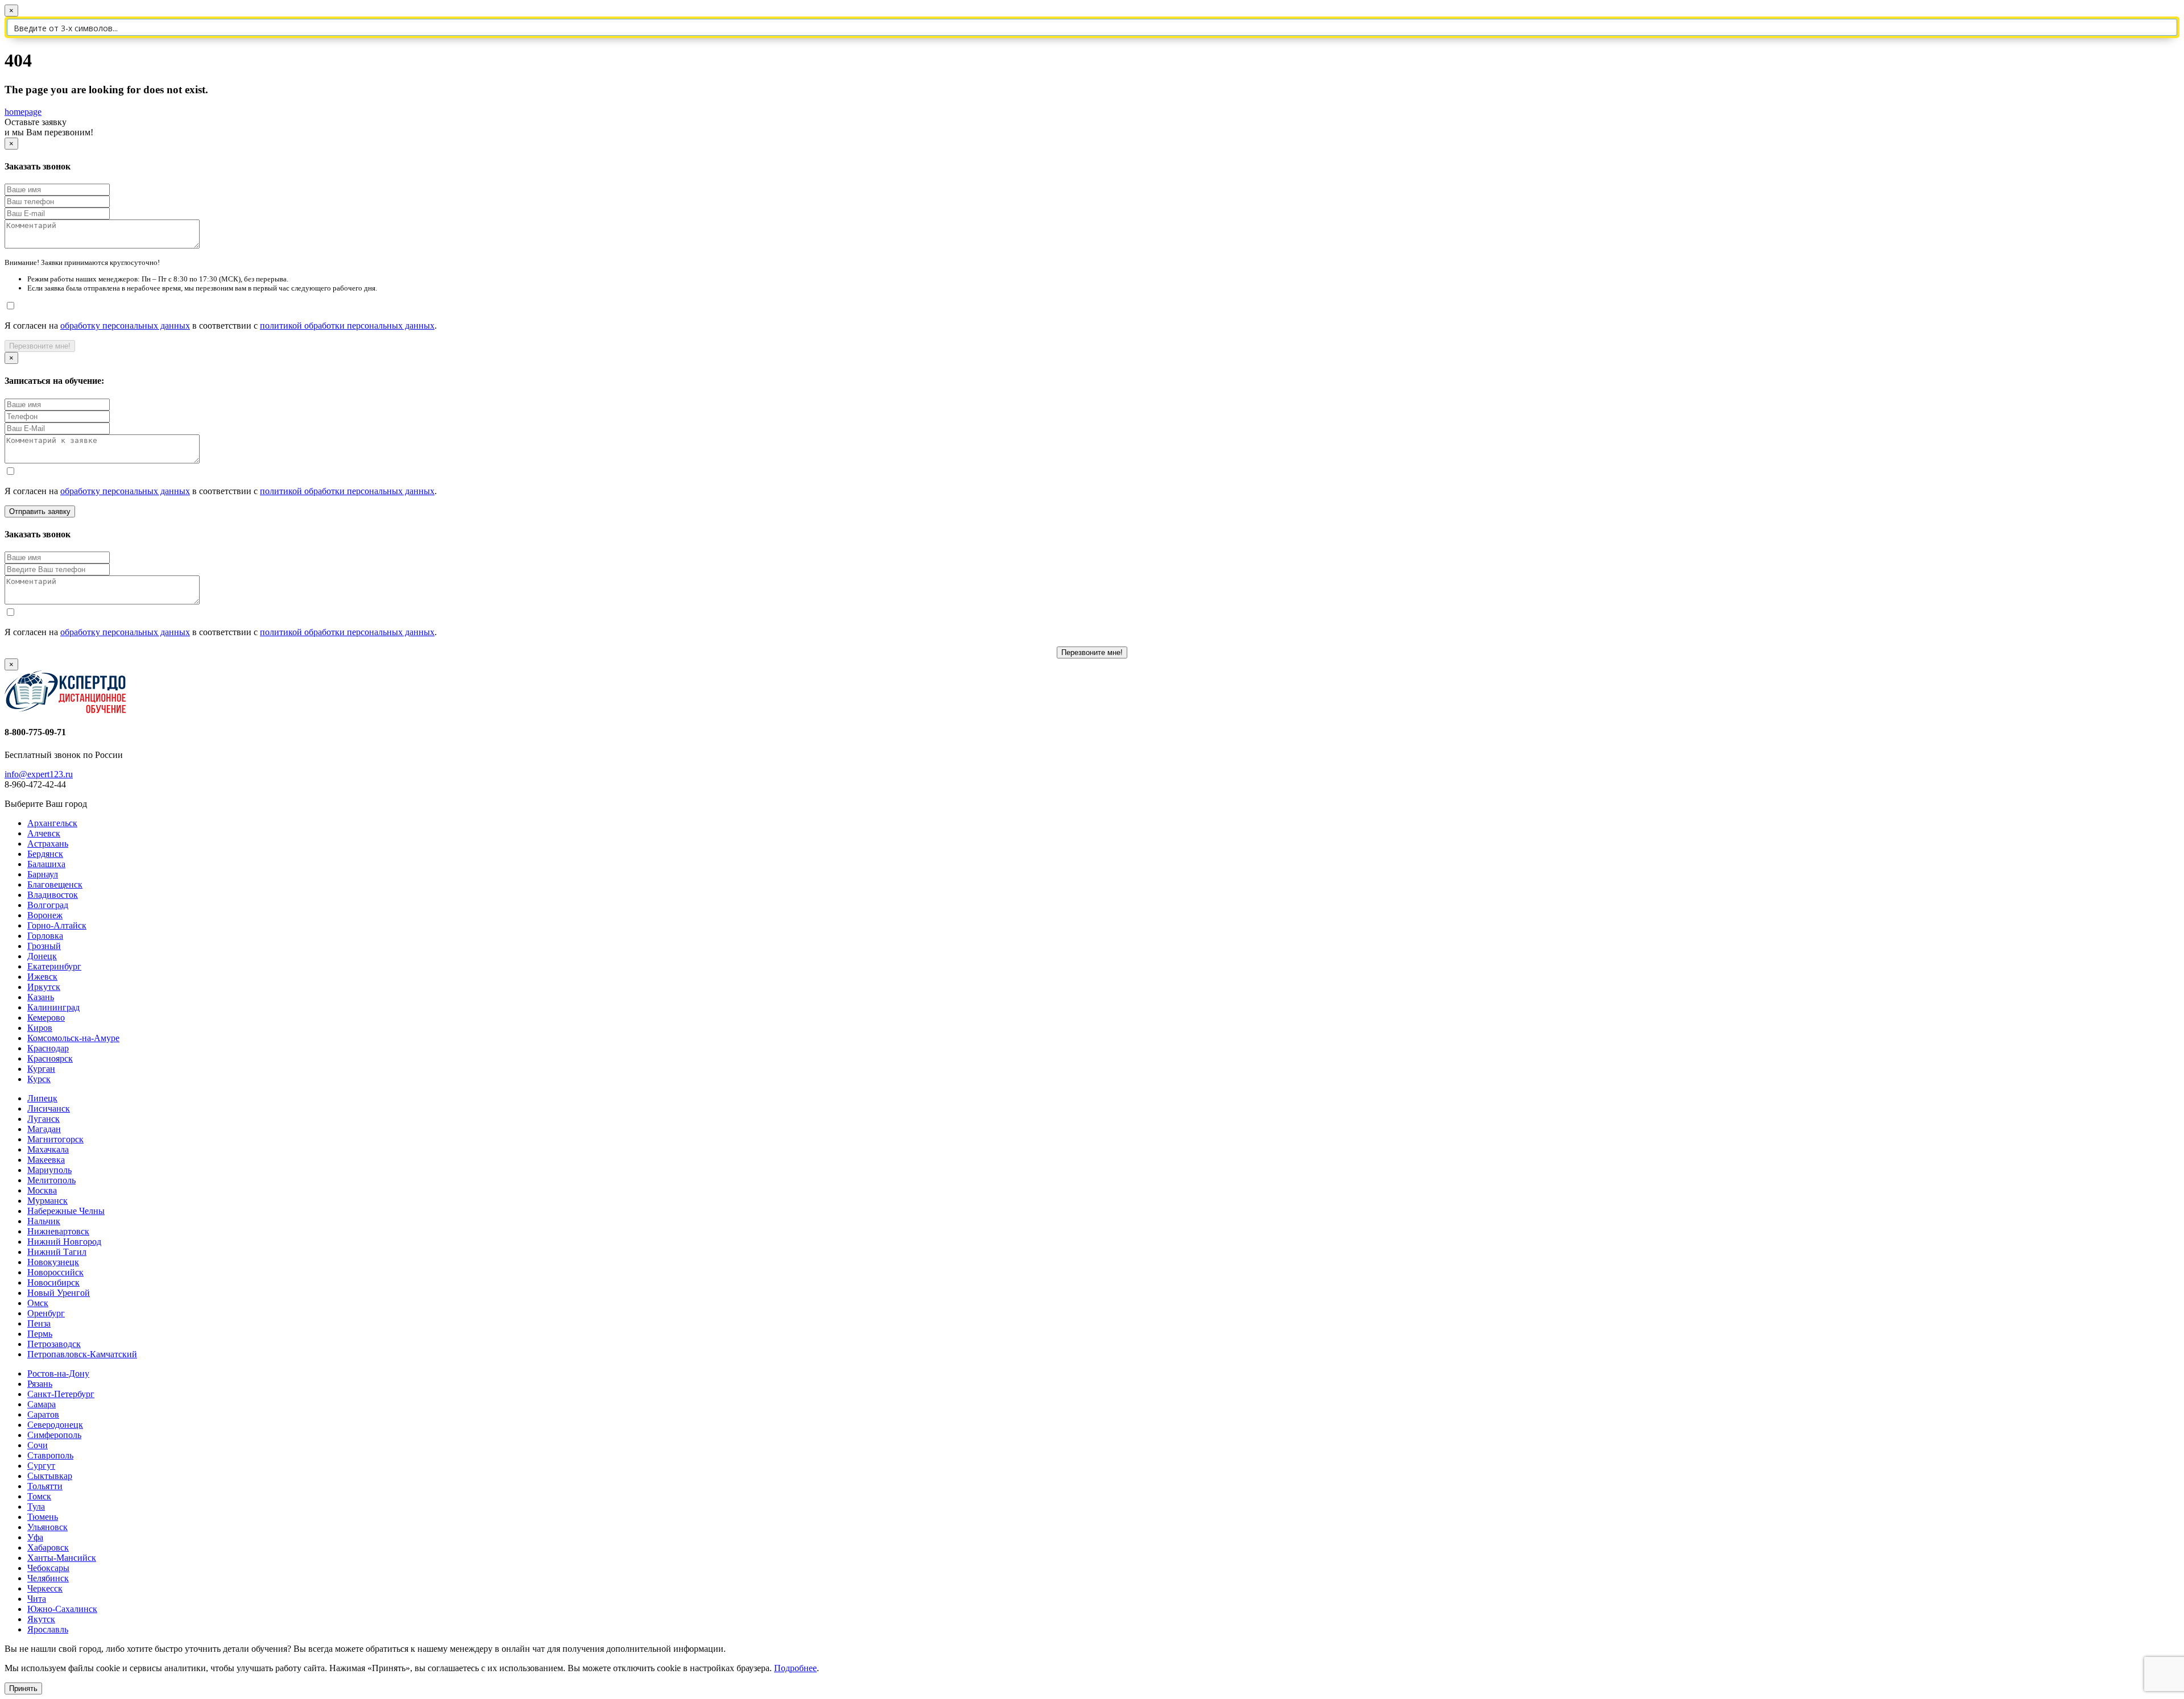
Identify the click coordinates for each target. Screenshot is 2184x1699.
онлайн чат (523, 1649)
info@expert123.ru (39, 774)
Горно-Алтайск (57, 925)
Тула (36, 1507)
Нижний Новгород (64, 1242)
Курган (41, 1069)
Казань (41, 997)
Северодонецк (55, 1425)
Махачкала (48, 1149)
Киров (40, 1028)
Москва (42, 1190)
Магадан (44, 1129)
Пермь (40, 1334)
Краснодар (48, 1048)
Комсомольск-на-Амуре (73, 1038)
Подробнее (795, 1668)
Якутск (41, 1619)
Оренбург (46, 1313)
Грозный (44, 946)
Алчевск (44, 833)
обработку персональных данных (125, 326)
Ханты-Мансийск (62, 1558)
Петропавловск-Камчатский (82, 1354)
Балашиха (46, 864)
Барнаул (43, 874)
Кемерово (46, 1018)
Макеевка (46, 1160)
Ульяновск (47, 1527)
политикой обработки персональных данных (347, 326)
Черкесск (45, 1588)
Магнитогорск (55, 1139)
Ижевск (42, 977)
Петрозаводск (54, 1344)
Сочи (38, 1445)
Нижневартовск (58, 1231)
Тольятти (45, 1486)
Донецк (42, 956)
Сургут (41, 1466)
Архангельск (52, 823)
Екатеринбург (54, 966)
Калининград (53, 1007)
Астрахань (48, 844)
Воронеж (45, 915)
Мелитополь (51, 1180)
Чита (37, 1599)
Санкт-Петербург (61, 1394)
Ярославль (48, 1629)
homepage (23, 112)
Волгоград (48, 905)
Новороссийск (55, 1272)
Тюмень (43, 1517)
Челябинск (48, 1578)
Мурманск (47, 1201)
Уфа (35, 1537)
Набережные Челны (66, 1211)
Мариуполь (49, 1170)
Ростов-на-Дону (58, 1373)
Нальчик (44, 1221)
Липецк (42, 1098)
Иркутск (44, 987)
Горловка (45, 936)
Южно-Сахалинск (62, 1609)
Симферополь (54, 1435)
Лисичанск (49, 1109)
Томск (39, 1496)
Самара (42, 1404)
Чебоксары (48, 1568)
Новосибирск (53, 1282)
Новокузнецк (53, 1262)
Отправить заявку (40, 511)
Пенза (39, 1323)
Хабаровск (48, 1547)
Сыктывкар (50, 1476)
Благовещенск (55, 884)
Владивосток (53, 895)
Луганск (44, 1119)
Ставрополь (50, 1455)
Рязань (40, 1384)
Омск (38, 1303)
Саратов (43, 1414)
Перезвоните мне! (40, 346)
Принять (23, 1688)
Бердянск (45, 854)
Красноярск (50, 1058)
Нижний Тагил (57, 1252)
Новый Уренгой (59, 1293)
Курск (39, 1079)
